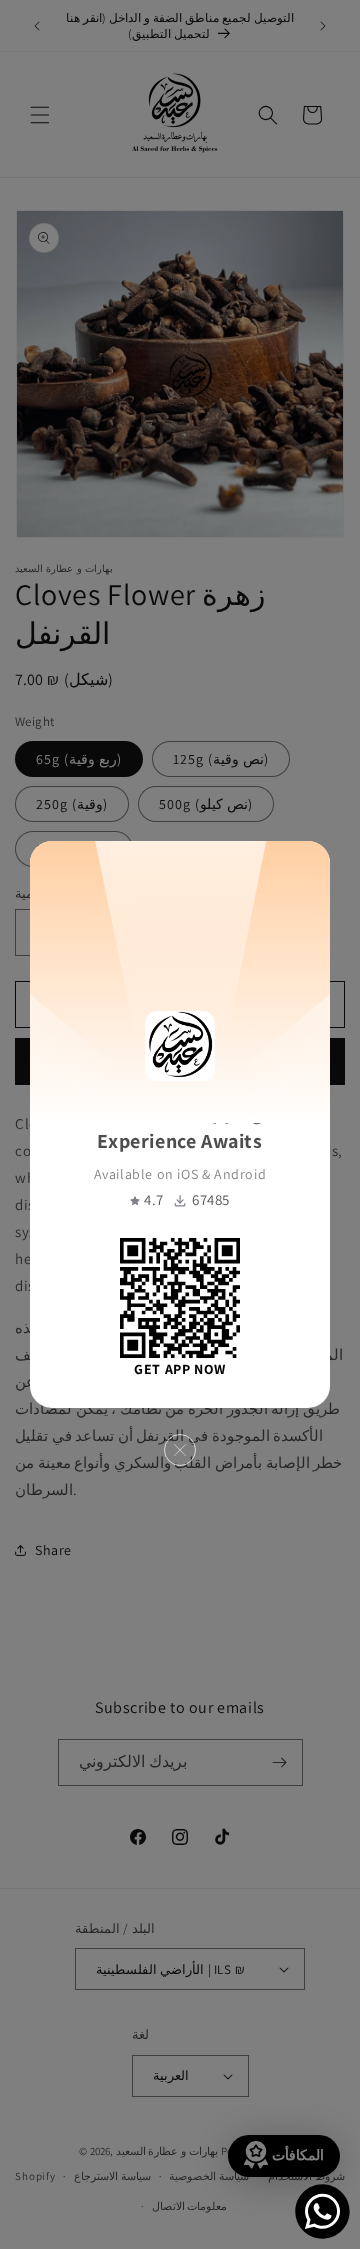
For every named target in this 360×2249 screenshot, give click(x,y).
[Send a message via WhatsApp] (322, 2211)
